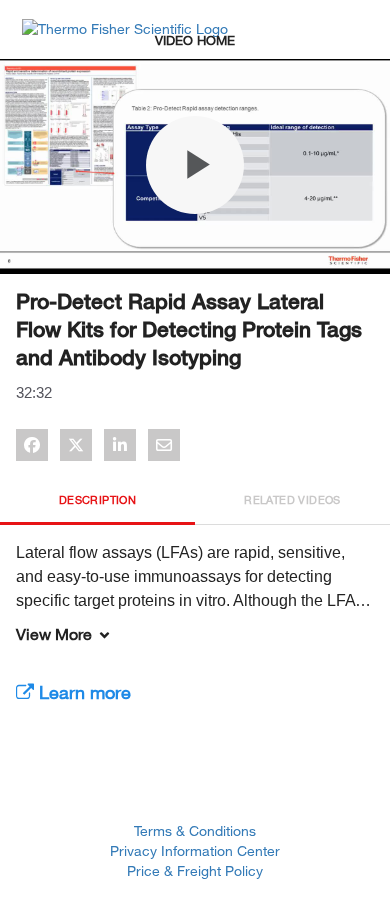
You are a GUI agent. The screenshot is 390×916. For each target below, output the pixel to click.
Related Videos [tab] (292, 499)
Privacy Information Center (195, 850)
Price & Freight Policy (195, 870)
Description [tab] (97, 499)
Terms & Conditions (195, 830)
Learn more (82, 692)
